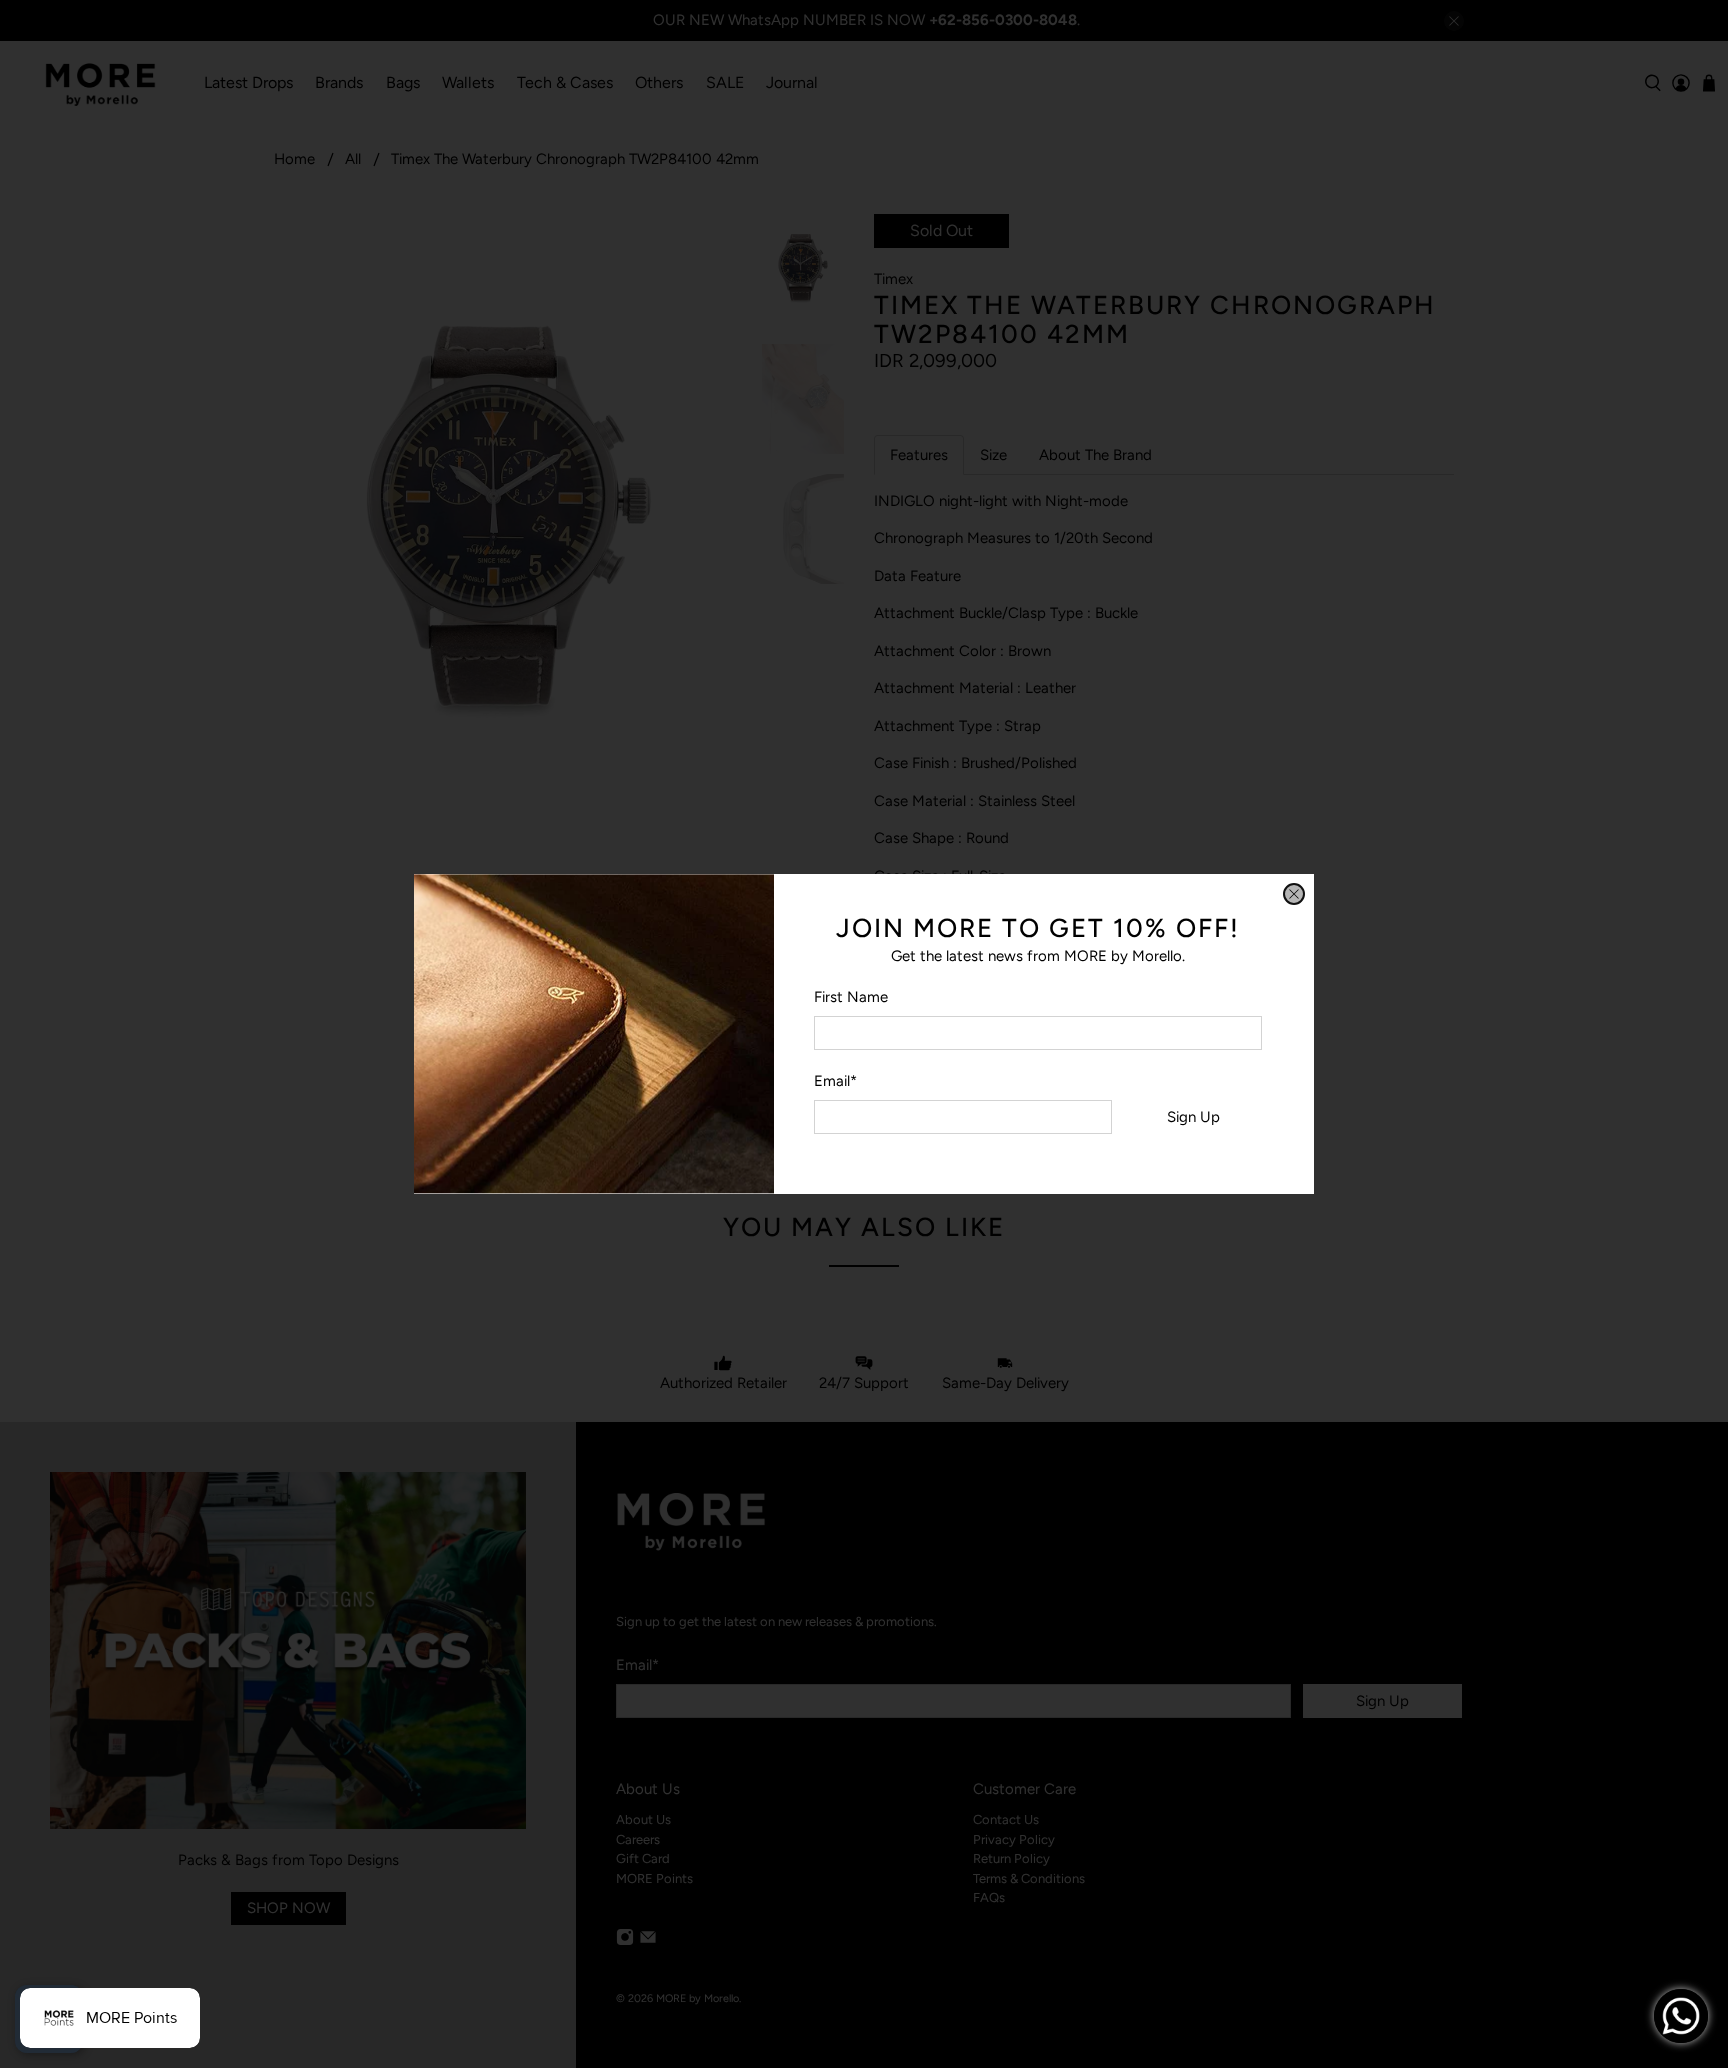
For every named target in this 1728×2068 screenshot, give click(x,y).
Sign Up (1193, 1117)
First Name (851, 997)
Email (835, 1081)
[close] (1294, 894)
